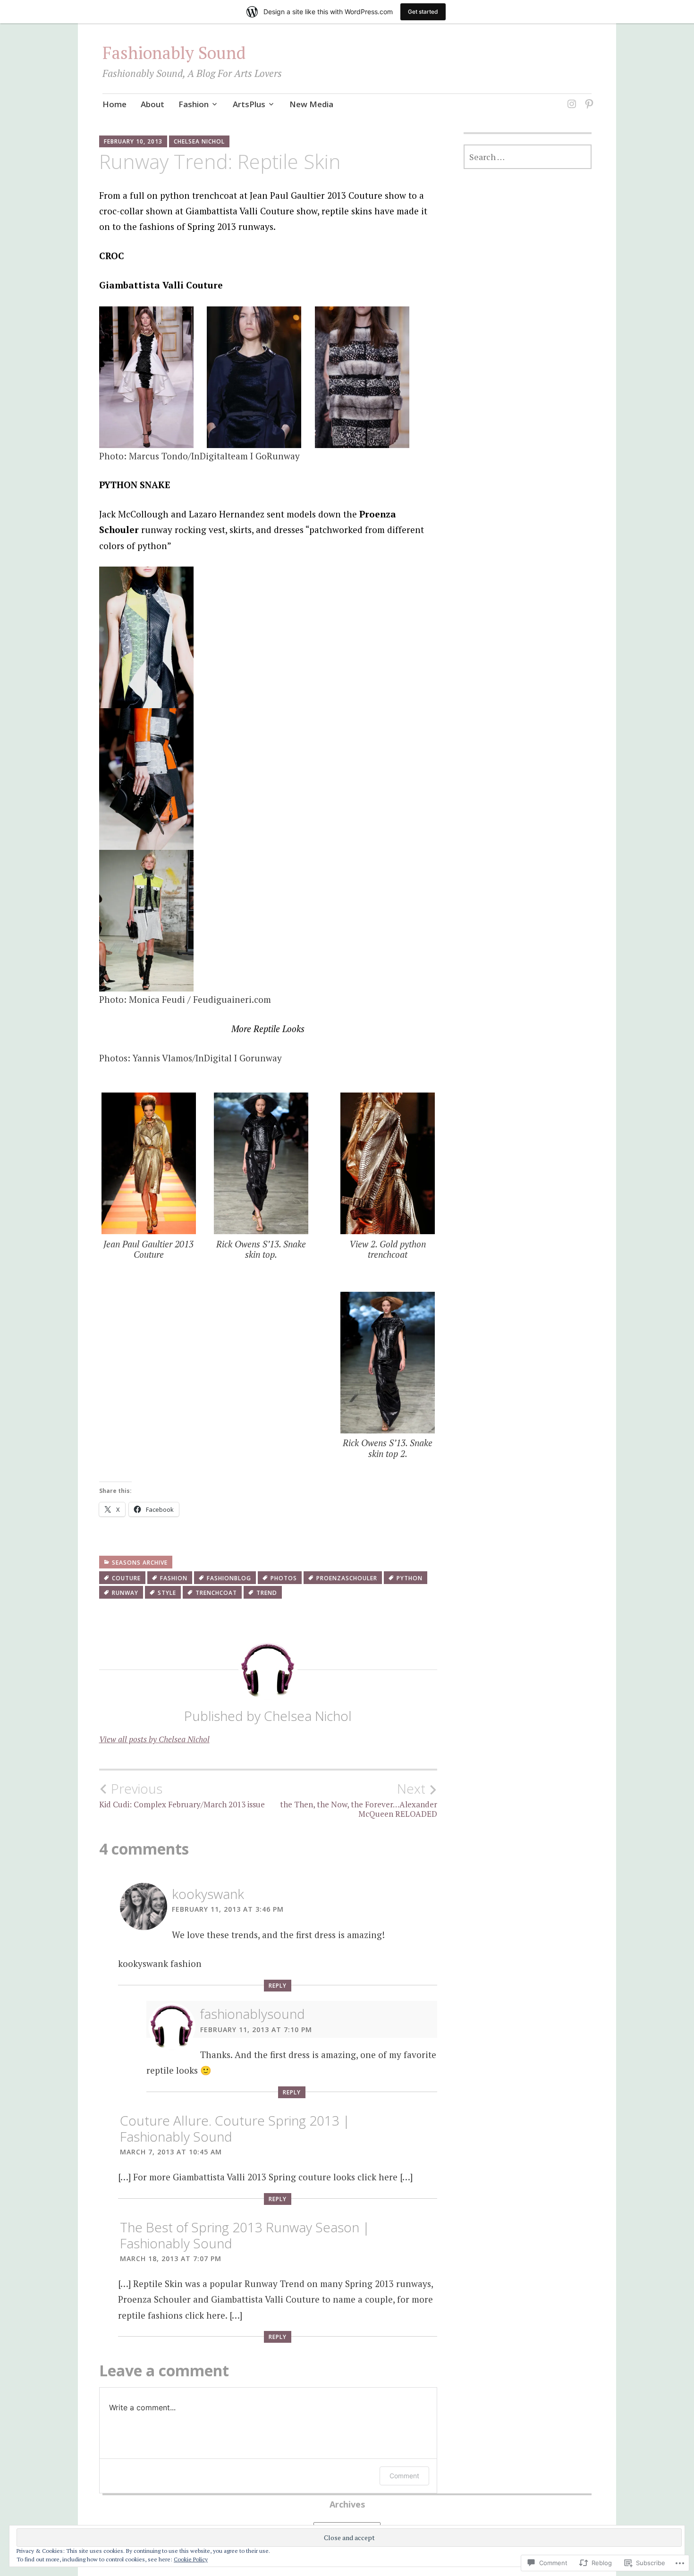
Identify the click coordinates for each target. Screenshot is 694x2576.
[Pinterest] (588, 98)
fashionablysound (253, 2014)
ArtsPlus (249, 104)
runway (125, 1593)
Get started (423, 12)
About (152, 104)
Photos (284, 1578)
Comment (404, 2476)
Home (114, 104)
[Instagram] (570, 98)
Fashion (194, 104)
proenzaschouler (347, 1578)
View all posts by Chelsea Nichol (154, 1739)
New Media (311, 104)
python (410, 1578)
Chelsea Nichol (199, 141)
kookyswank (208, 1894)
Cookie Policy (191, 2559)
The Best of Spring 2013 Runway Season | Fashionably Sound (245, 2235)
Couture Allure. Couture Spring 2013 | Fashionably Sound (235, 2128)
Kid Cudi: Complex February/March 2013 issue (182, 1795)
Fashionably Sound (174, 53)
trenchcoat (216, 1593)
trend (267, 1593)
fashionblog (229, 1578)
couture (126, 1578)
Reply (278, 1986)
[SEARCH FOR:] (528, 157)
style (167, 1593)
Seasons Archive (140, 1563)
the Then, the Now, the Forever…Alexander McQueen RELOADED (359, 1800)
